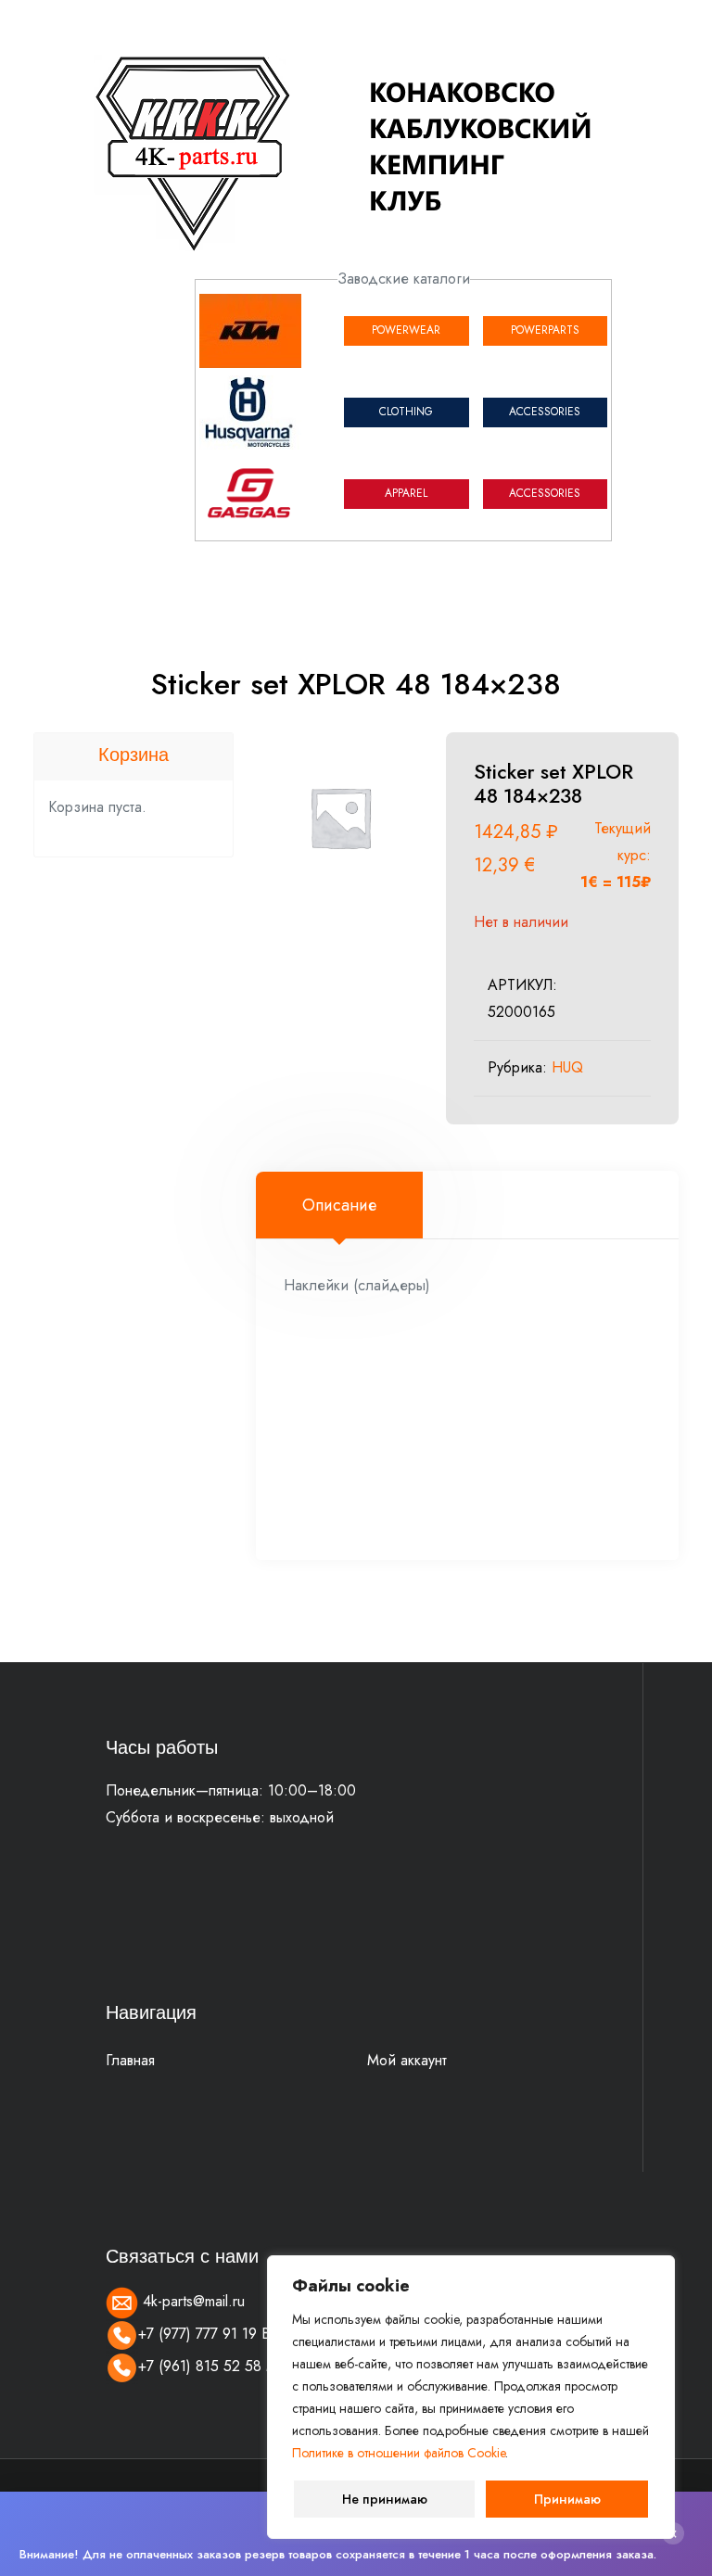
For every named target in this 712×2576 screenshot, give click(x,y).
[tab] (339, 1205)
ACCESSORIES (545, 412)
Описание (339, 1205)
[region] (471, 2397)
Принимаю (567, 2499)
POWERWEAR (406, 330)
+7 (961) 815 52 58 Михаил (228, 2366)
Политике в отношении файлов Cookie (399, 2453)
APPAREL (406, 493)
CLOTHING (406, 412)
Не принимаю (385, 2499)
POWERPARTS (545, 330)
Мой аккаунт (407, 2060)
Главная (130, 2060)
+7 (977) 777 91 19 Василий (229, 2334)
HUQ (567, 1067)
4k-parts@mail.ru (191, 2301)
